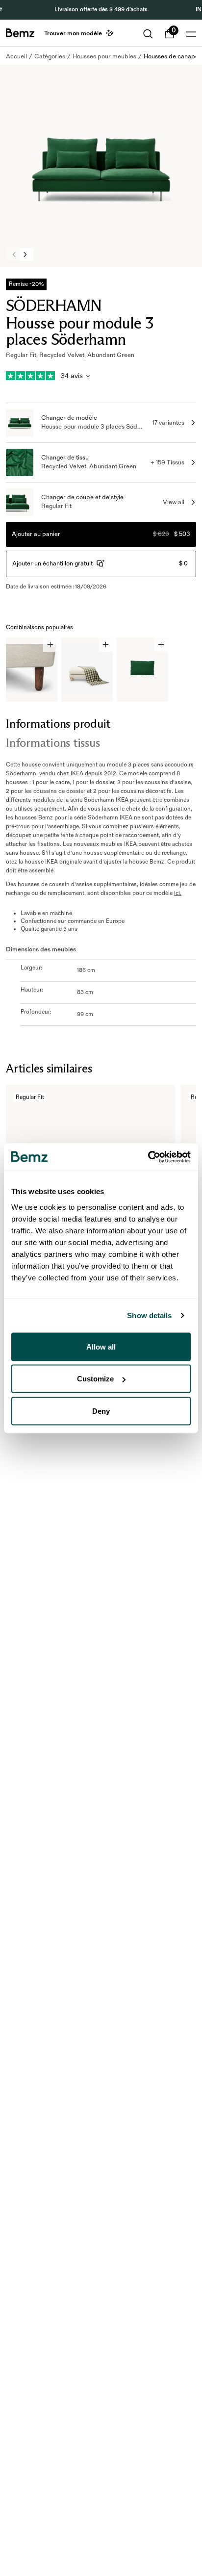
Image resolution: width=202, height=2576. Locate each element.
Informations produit (58, 724)
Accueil (16, 56)
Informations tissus (53, 743)
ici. (178, 893)
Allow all (101, 1346)
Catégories (50, 56)
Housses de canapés (173, 56)
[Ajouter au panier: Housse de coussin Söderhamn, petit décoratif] (161, 645)
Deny (101, 1411)
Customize (95, 1379)
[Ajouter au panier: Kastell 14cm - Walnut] (50, 645)
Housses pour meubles (104, 56)
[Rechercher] (148, 34)
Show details (149, 1315)
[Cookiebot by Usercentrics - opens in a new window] (148, 1157)
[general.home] (20, 33)
